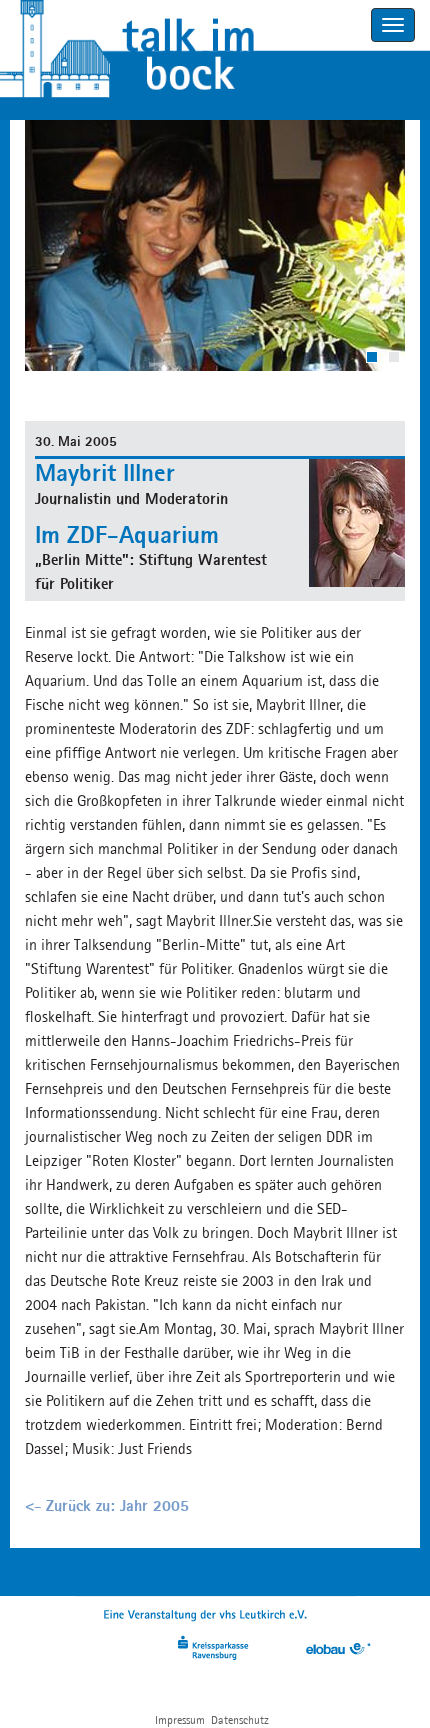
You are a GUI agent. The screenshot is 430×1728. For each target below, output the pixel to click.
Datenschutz (240, 1719)
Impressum (180, 1719)
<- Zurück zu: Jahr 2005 (107, 1505)
